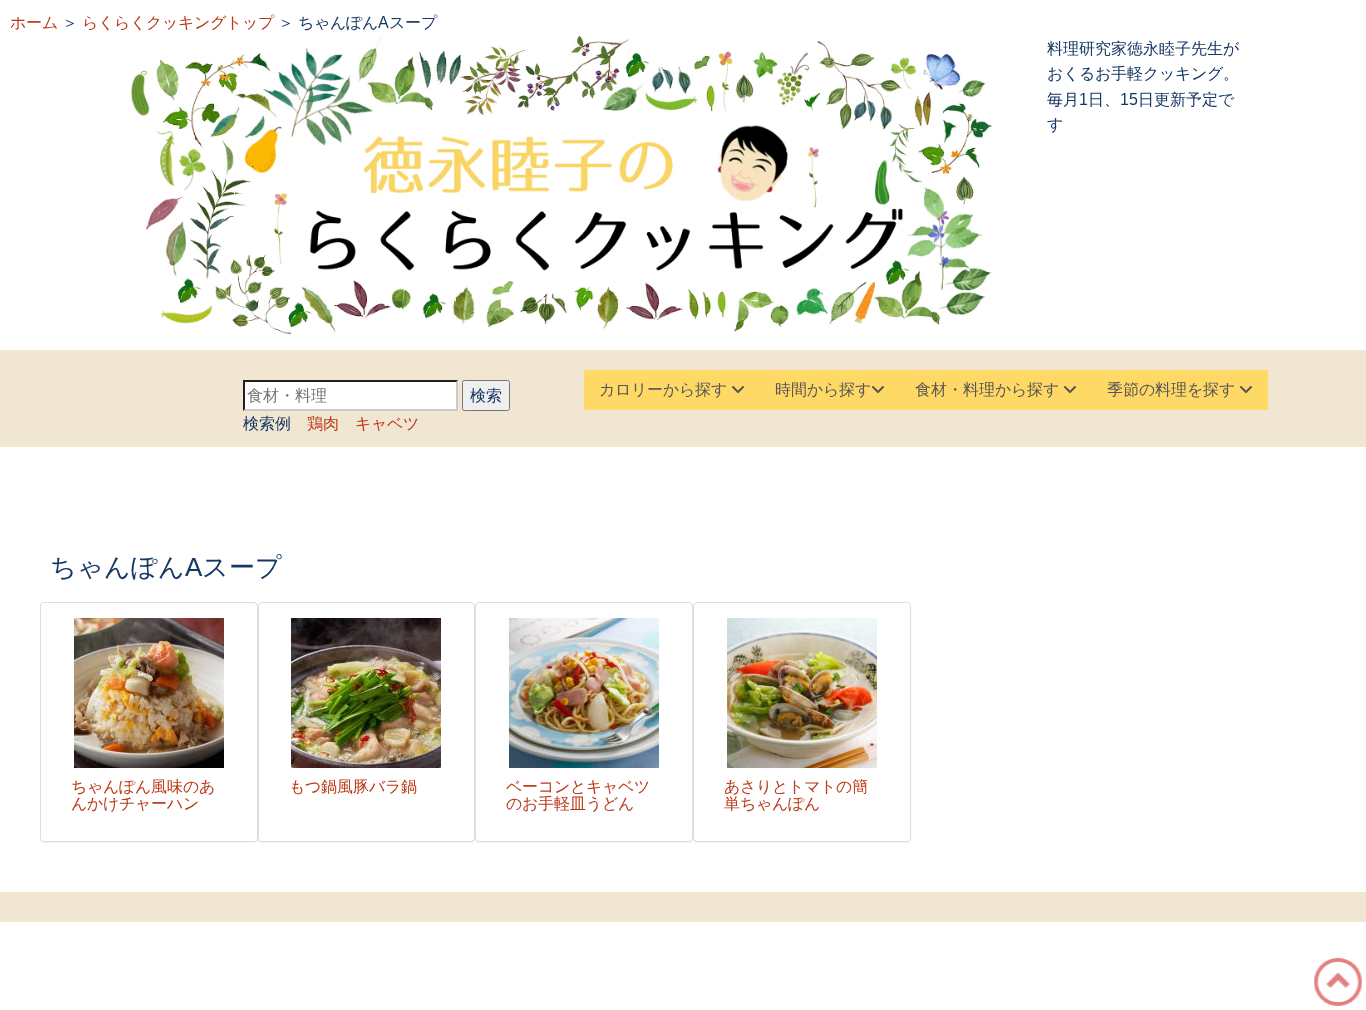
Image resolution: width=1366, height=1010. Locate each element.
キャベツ (387, 423)
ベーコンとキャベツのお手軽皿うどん (578, 795)
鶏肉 (323, 423)
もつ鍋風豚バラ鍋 (361, 786)
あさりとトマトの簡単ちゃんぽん (796, 795)
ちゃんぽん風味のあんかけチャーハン (143, 795)
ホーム (34, 22)
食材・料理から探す (989, 389)
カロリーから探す (665, 389)
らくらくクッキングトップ (178, 22)
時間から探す (823, 389)
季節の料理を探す (1173, 389)
